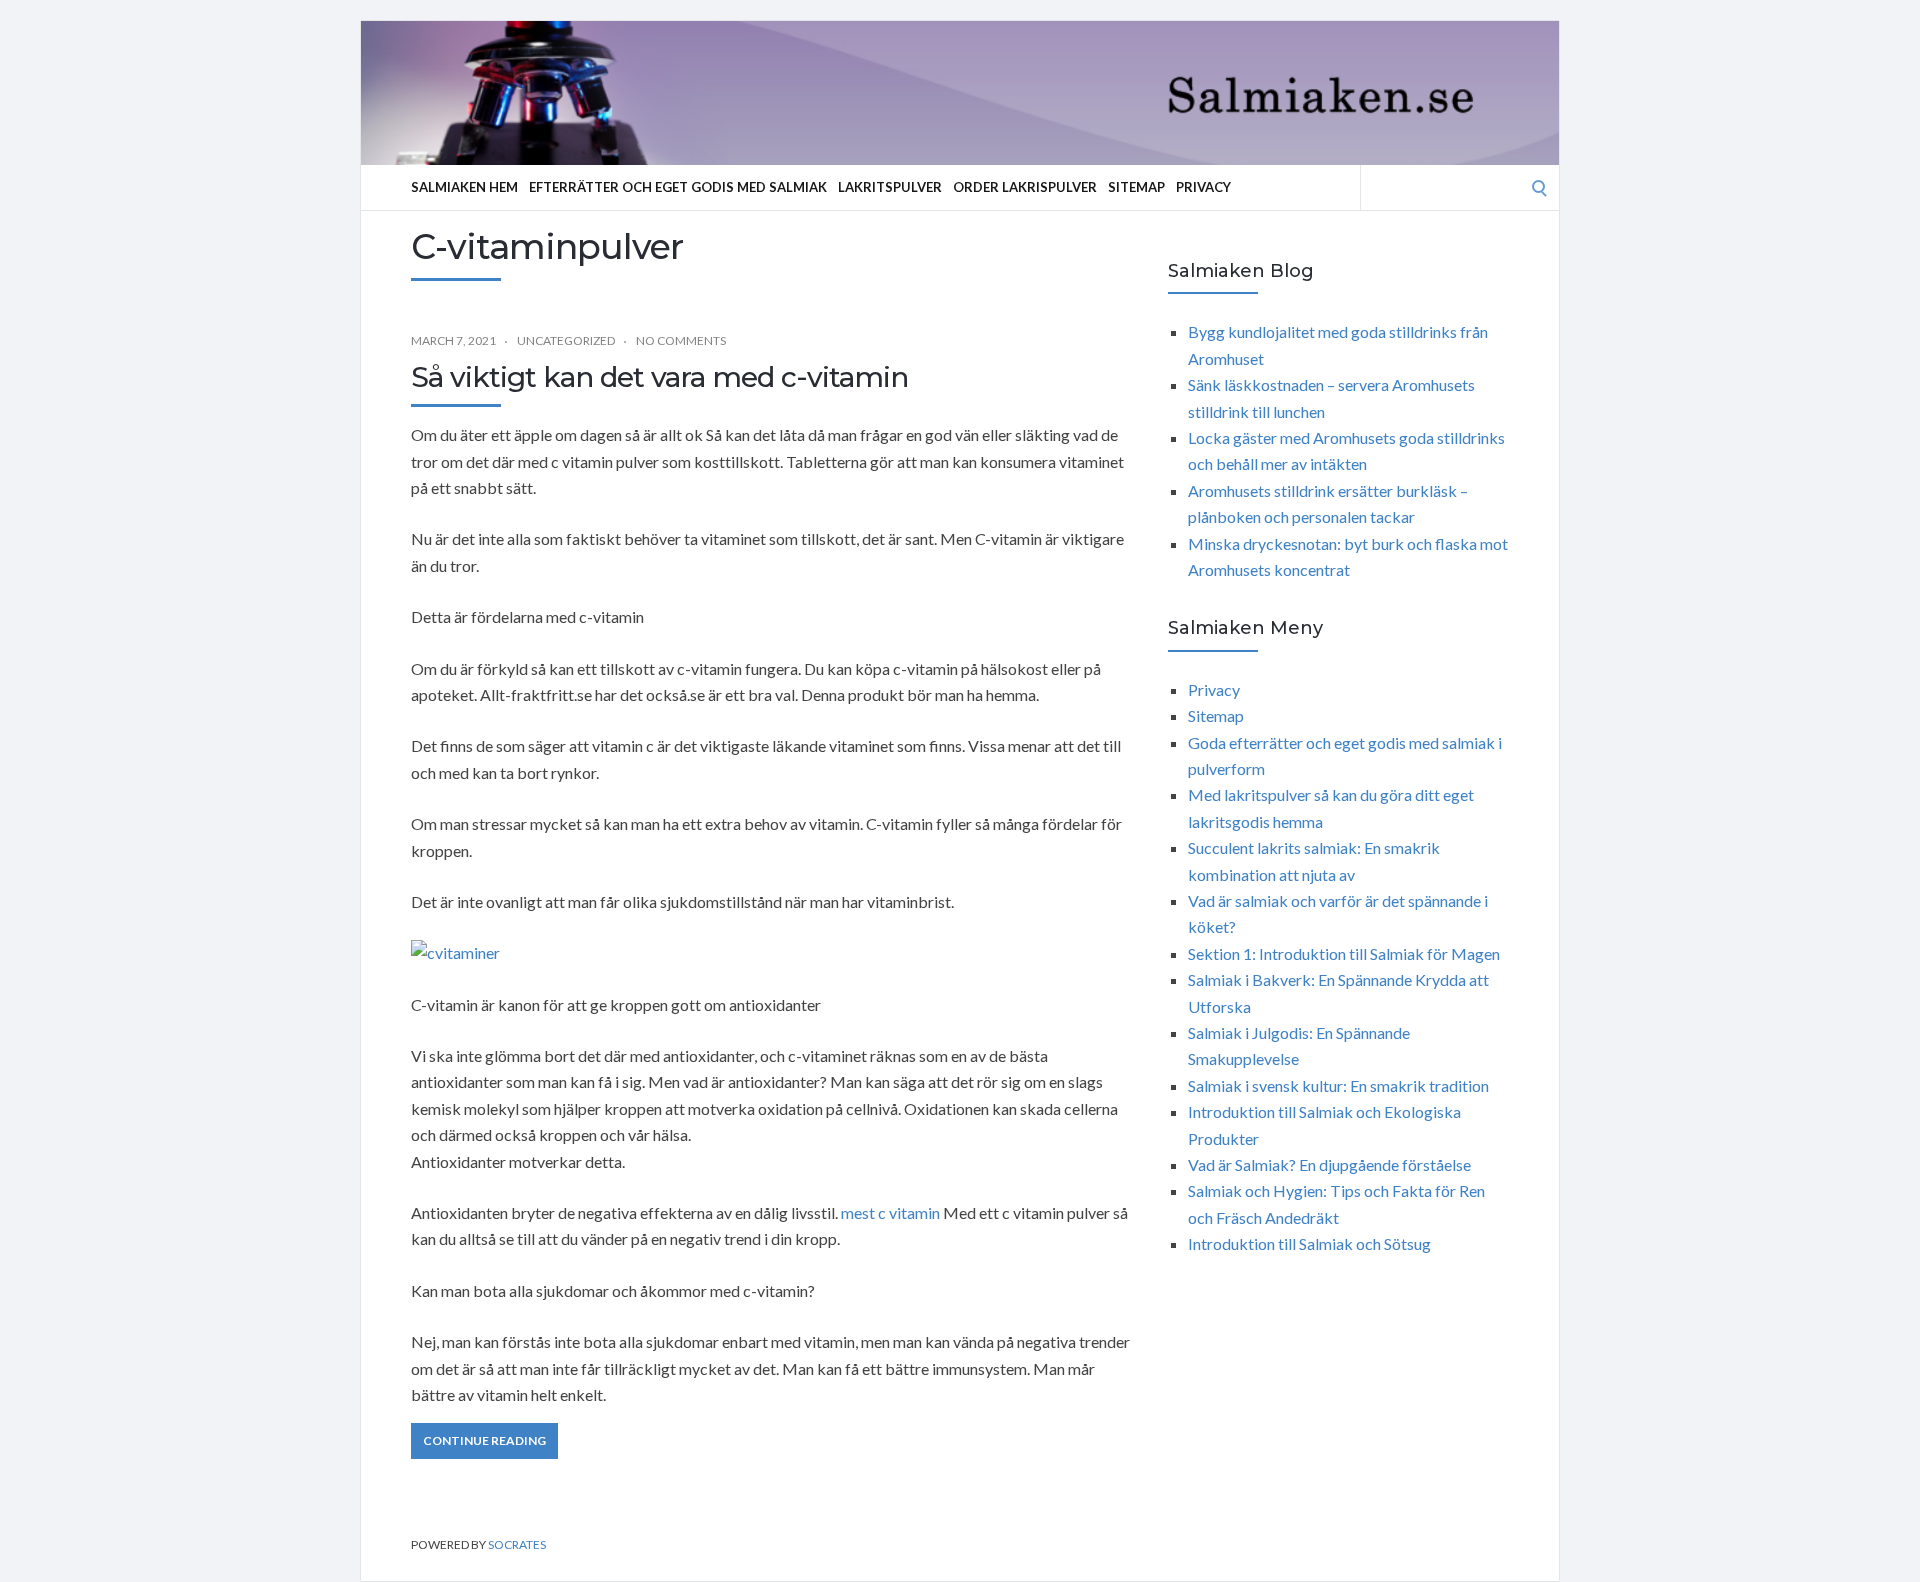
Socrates (517, 1544)
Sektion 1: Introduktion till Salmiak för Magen (1344, 953)
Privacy (1203, 187)
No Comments (681, 340)
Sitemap (1136, 187)
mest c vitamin (890, 1212)
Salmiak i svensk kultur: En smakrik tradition (1338, 1085)
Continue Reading (484, 1440)
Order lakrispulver (1025, 187)
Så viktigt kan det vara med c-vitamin (659, 377)
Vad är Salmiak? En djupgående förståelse (1329, 1164)
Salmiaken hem (464, 187)
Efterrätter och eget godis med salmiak (678, 187)
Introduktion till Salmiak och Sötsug (1309, 1243)
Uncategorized (566, 340)
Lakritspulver (890, 187)
